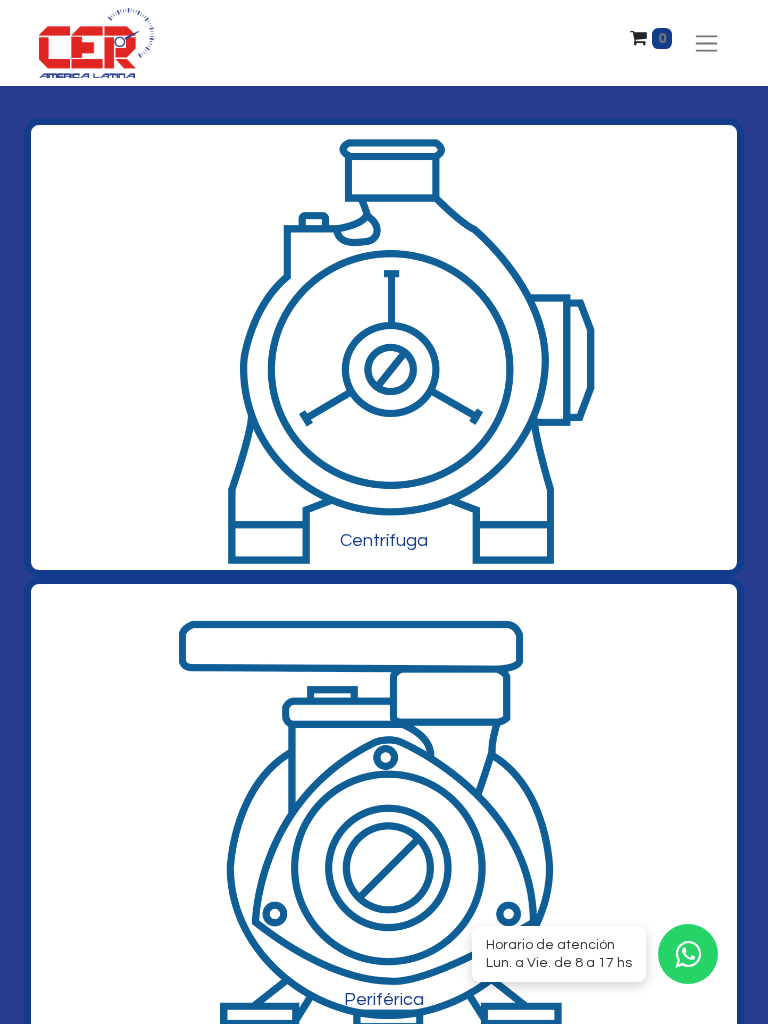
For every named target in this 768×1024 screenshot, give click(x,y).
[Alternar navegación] (706, 43)
